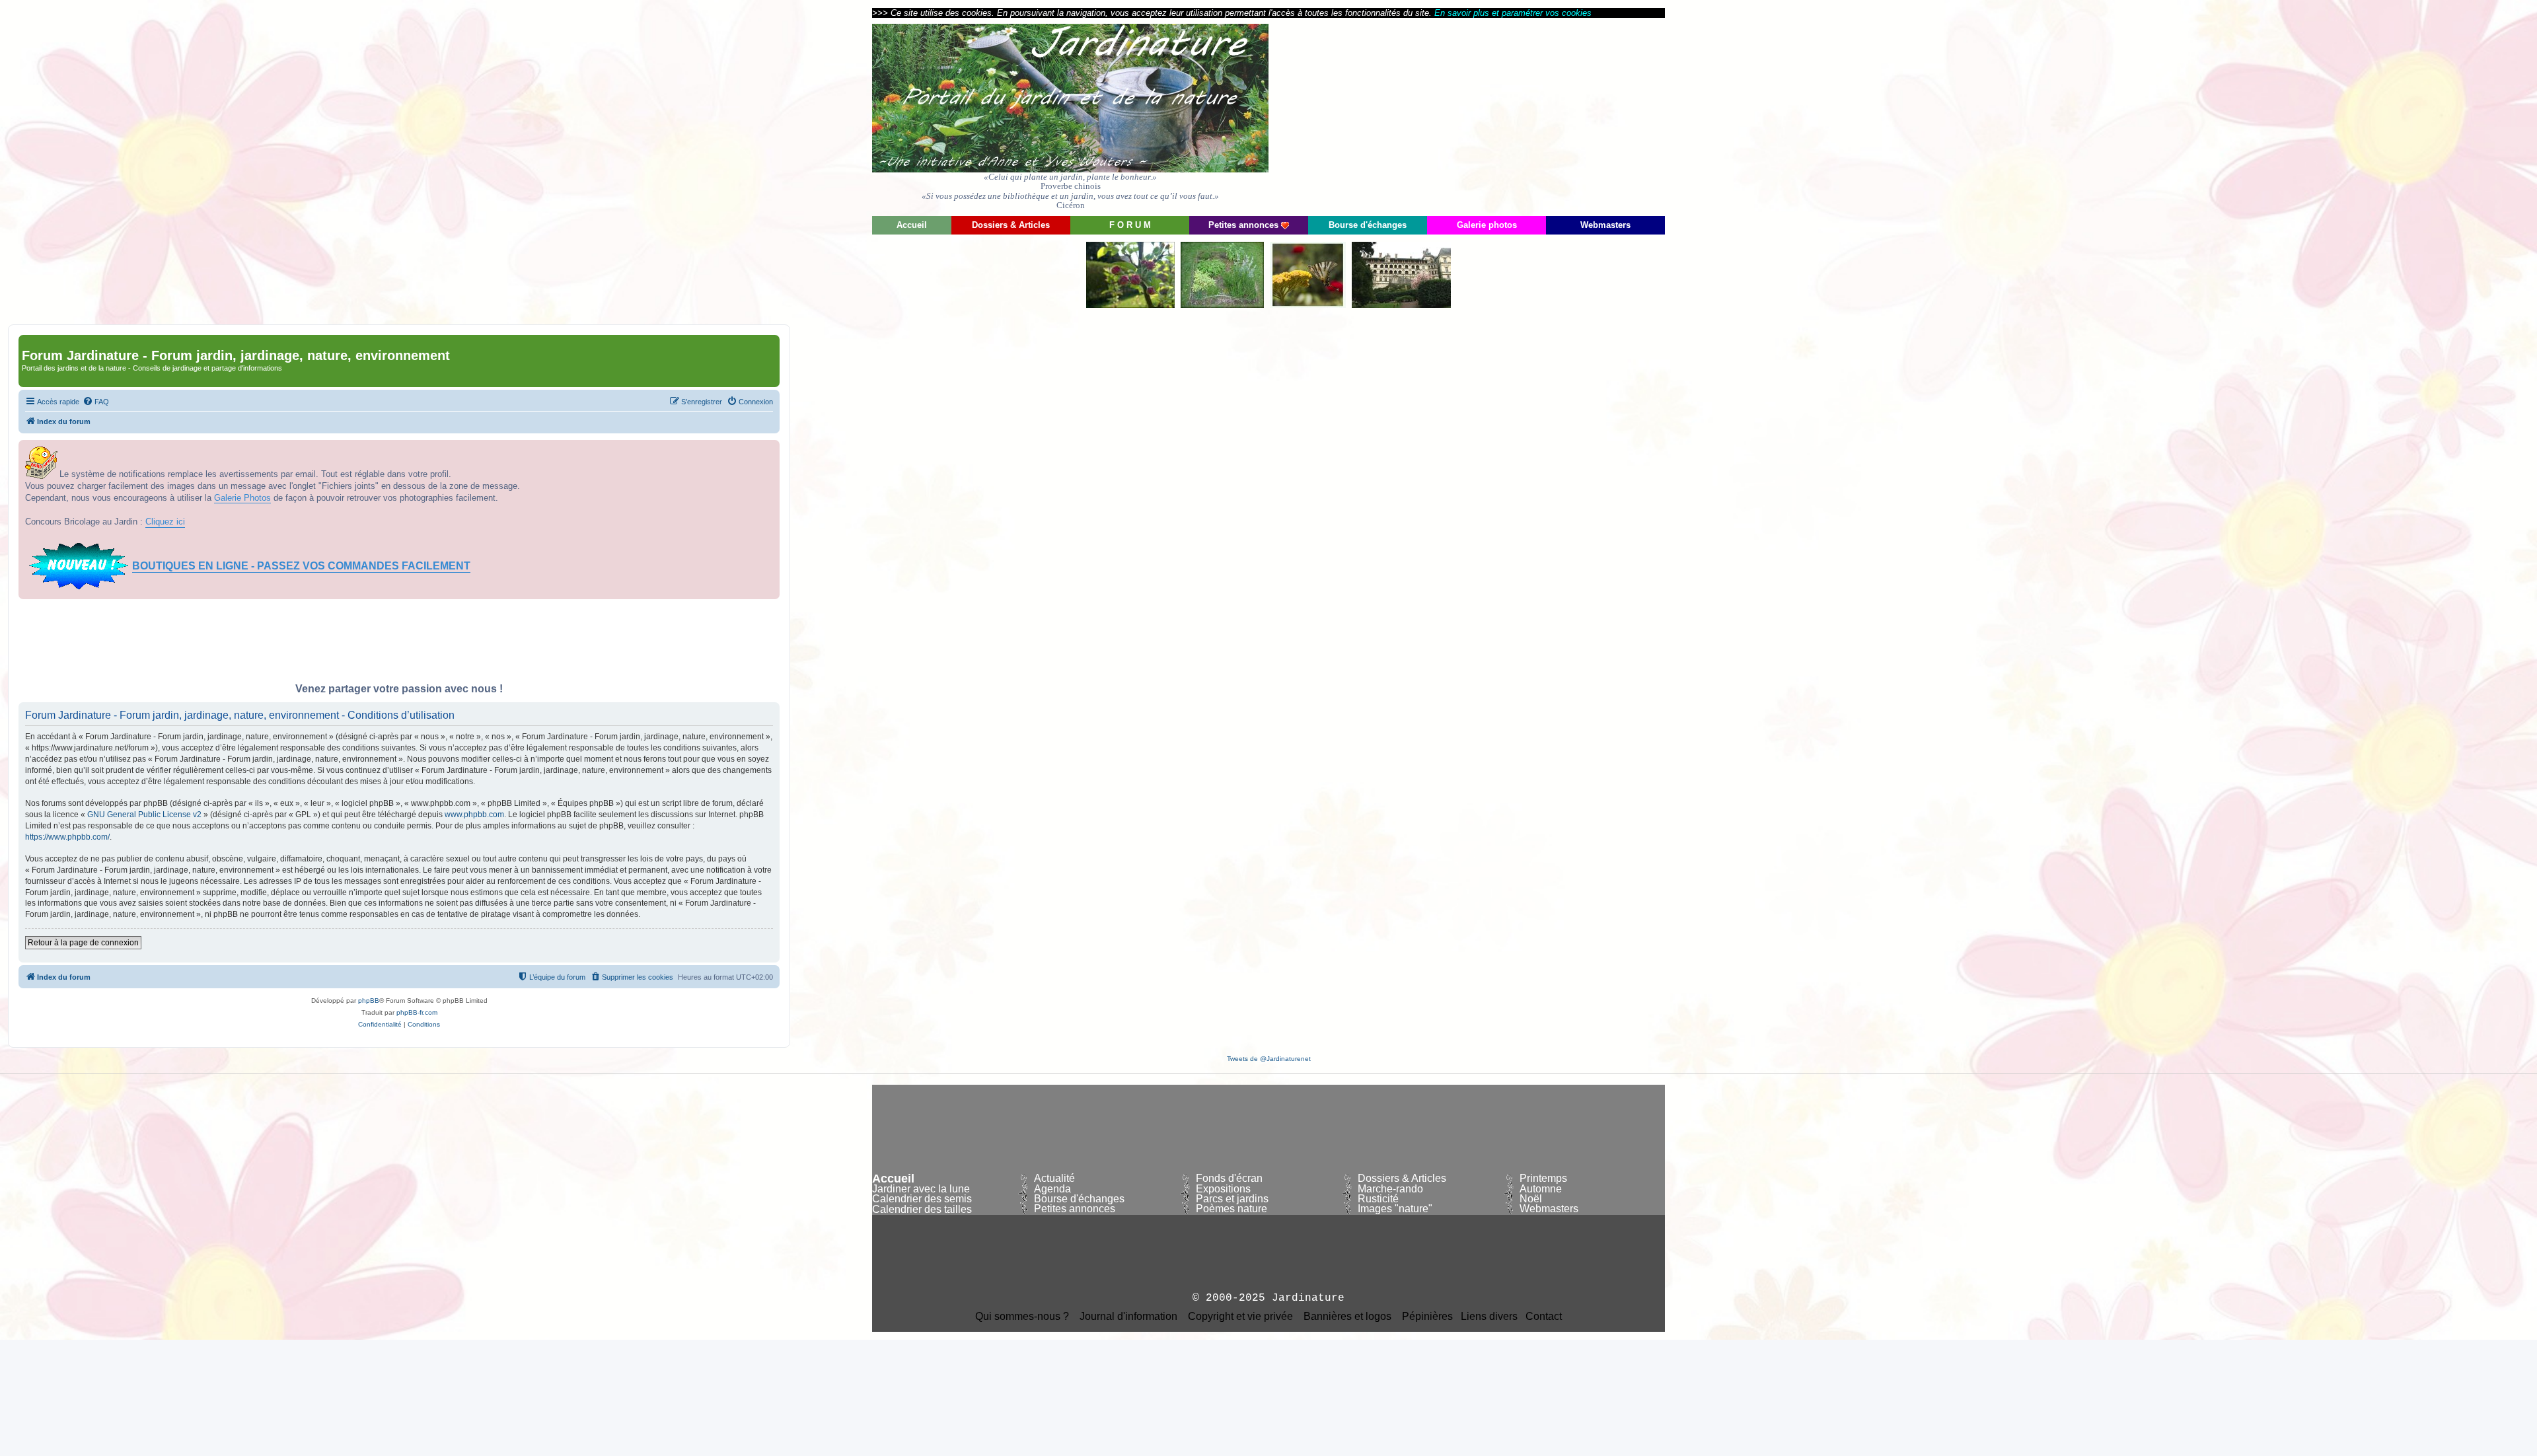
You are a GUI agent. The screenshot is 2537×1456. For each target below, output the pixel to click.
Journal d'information (1128, 1317)
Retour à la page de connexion (83, 943)
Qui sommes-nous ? (1022, 1317)
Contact (1544, 1317)
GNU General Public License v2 (144, 815)
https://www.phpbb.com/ (67, 837)
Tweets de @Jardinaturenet (1269, 1059)
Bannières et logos (1347, 1317)
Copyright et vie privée (1240, 1317)
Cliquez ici (165, 522)
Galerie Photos (242, 498)
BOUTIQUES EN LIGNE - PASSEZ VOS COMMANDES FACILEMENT (301, 566)
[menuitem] (96, 402)
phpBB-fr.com (417, 1012)
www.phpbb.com (474, 815)
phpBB (369, 1001)
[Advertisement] (1546, 116)
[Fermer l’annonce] (769, 451)
